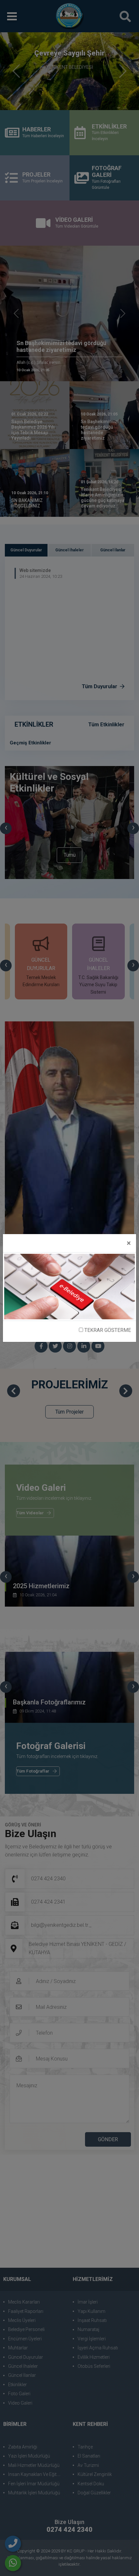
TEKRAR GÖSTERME (107, 1330)
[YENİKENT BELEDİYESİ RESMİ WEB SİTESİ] (69, 1286)
